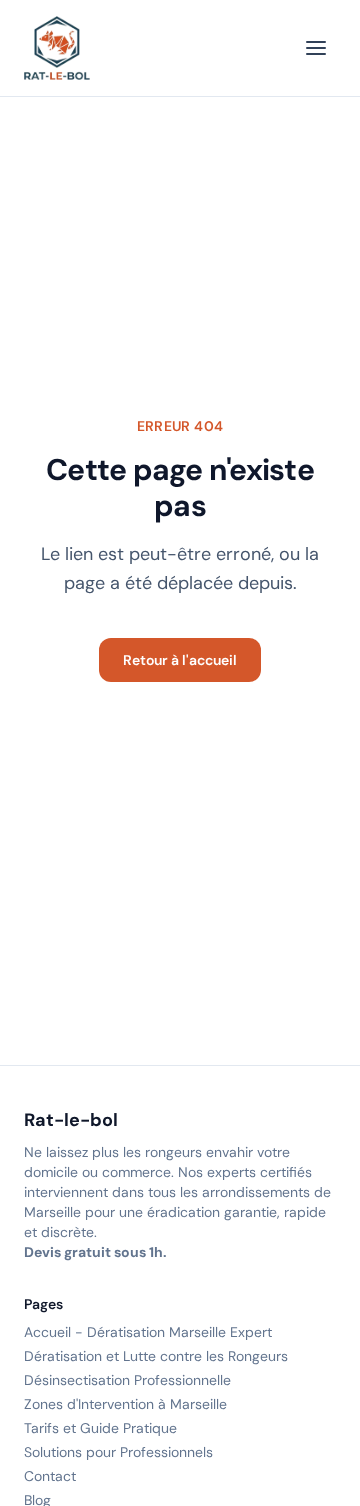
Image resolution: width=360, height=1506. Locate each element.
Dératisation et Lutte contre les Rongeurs (156, 1356)
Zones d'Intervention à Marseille (125, 1404)
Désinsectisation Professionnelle (127, 1380)
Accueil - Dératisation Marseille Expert (148, 1332)
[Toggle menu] (316, 48)
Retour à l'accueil (180, 660)
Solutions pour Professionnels (118, 1452)
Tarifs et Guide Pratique (100, 1428)
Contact (50, 1476)
